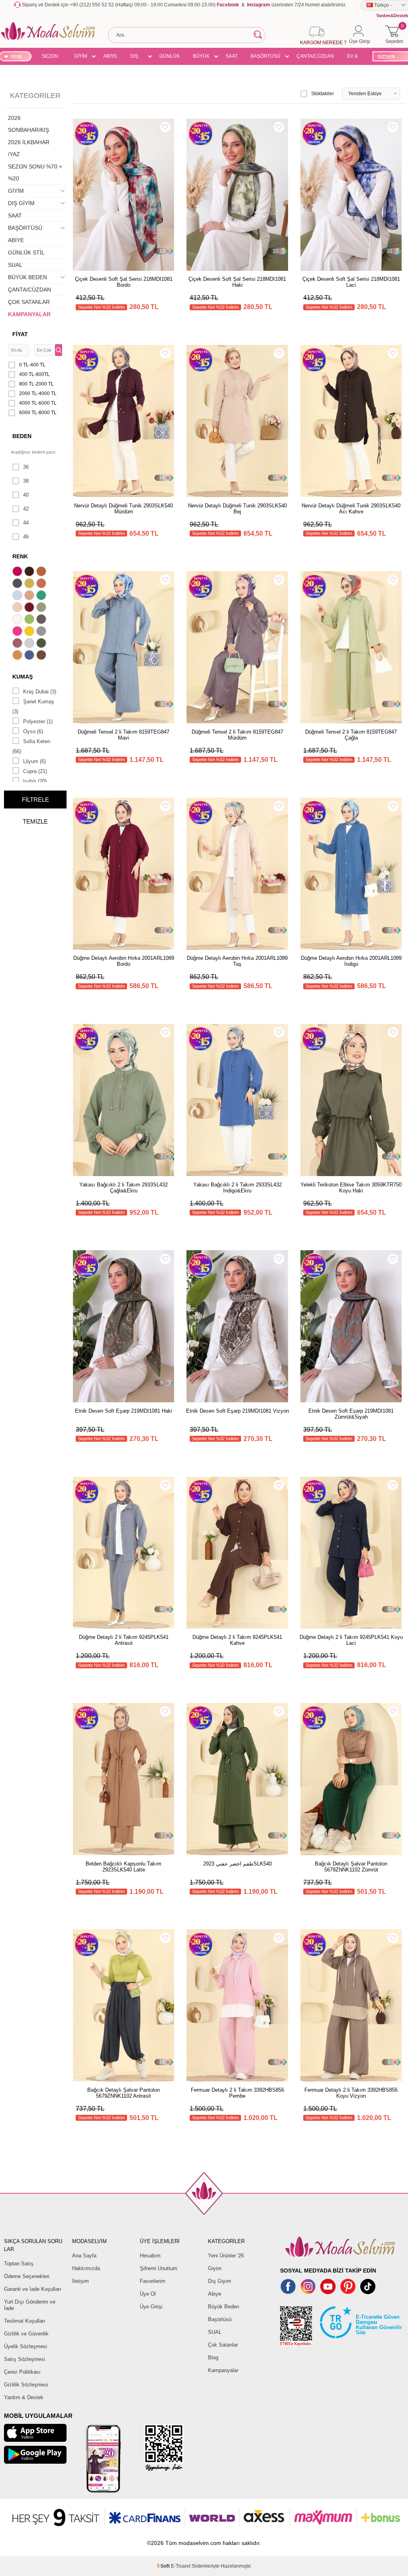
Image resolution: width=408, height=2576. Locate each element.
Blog (213, 2358)
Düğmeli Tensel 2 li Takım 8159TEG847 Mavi (124, 735)
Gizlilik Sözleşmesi (26, 2385)
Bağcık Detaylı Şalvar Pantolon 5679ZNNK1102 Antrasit (124, 2093)
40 (26, 495)
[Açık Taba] (42, 572)
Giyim (215, 2268)
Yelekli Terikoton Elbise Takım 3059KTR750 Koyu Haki (351, 1188)
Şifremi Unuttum (159, 2268)
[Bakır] (42, 584)
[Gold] (30, 632)
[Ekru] (18, 620)
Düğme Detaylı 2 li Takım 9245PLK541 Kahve (237, 1640)
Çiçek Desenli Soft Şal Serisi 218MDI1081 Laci (351, 282)
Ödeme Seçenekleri (27, 2276)
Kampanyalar (223, 2370)
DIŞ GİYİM (137, 57)
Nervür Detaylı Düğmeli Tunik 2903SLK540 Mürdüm (124, 509)
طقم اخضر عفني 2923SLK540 (237, 1864)
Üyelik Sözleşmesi (25, 2346)
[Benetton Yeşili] (42, 596)
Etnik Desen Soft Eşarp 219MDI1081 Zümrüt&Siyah (351, 1414)
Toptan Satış (19, 2264)
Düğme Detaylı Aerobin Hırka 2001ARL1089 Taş (237, 961)
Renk (20, 556)
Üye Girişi (151, 2307)
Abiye (215, 2294)
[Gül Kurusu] (18, 644)
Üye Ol (148, 2294)
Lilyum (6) (34, 761)
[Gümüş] (30, 644)
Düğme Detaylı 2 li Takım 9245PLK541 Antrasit (124, 1640)
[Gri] (42, 632)
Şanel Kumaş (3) (33, 707)
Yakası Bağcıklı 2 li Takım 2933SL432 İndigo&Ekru (237, 1188)
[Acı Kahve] (30, 572)
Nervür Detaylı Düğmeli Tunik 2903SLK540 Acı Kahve (351, 509)
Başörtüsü (220, 2319)
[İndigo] (30, 656)
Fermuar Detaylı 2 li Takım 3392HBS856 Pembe (237, 2093)
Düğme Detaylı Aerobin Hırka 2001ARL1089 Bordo (124, 961)
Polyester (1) (38, 721)
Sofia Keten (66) (31, 746)
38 (26, 481)
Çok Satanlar (223, 2345)
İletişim (80, 2281)
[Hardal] (18, 656)
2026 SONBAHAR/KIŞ (28, 124)
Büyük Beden (224, 2307)
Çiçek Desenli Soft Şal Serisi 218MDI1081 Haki (237, 282)
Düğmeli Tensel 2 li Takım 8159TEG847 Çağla (351, 735)
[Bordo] (30, 608)
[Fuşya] (18, 632)
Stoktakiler (323, 94)
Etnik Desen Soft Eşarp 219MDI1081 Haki (124, 1411)
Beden (22, 436)
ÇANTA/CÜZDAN (315, 56)
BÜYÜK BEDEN (201, 57)
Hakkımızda (86, 2268)
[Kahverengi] (42, 656)
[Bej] (30, 596)
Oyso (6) (33, 731)
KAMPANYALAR (29, 314)
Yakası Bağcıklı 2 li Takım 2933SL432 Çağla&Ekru (124, 1188)
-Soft (164, 2566)
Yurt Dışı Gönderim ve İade (30, 2305)
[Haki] (42, 644)
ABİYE (110, 56)
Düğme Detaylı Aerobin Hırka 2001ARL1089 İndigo (351, 961)
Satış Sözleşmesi (25, 2359)
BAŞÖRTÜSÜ (266, 56)
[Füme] (42, 620)
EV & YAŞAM (355, 57)
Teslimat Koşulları (25, 2321)
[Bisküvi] (18, 608)
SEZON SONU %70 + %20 (50, 57)
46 (26, 537)
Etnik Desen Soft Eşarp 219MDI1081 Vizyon (237, 1411)
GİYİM (81, 56)
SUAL (15, 265)
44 (26, 523)
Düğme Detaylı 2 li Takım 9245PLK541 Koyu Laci (351, 1640)
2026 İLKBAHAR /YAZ (29, 148)
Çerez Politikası (22, 2372)
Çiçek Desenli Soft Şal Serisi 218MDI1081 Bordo (124, 282)
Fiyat (20, 334)
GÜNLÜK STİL (170, 57)
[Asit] (30, 584)
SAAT (231, 56)
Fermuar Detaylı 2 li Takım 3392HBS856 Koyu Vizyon (351, 2093)
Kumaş (23, 677)
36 (26, 467)
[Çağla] (42, 608)
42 (26, 509)
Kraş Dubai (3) (40, 692)
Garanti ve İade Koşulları (33, 2289)
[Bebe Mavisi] (18, 596)
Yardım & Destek (24, 2397)
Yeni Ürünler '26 (226, 2256)
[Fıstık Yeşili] (30, 620)
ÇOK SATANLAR (29, 302)
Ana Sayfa (84, 2256)
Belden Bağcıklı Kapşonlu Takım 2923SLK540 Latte (124, 1867)
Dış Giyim (220, 2281)
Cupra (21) (35, 771)
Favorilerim (153, 2281)
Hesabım (150, 2256)
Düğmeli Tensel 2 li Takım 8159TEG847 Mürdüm (237, 735)
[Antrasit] (18, 584)
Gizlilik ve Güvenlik (26, 2334)
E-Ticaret (181, 2566)
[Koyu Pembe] (18, 572)
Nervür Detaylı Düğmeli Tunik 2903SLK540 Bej (237, 509)
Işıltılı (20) (35, 781)
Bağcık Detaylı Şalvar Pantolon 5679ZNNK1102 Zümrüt (351, 1867)
